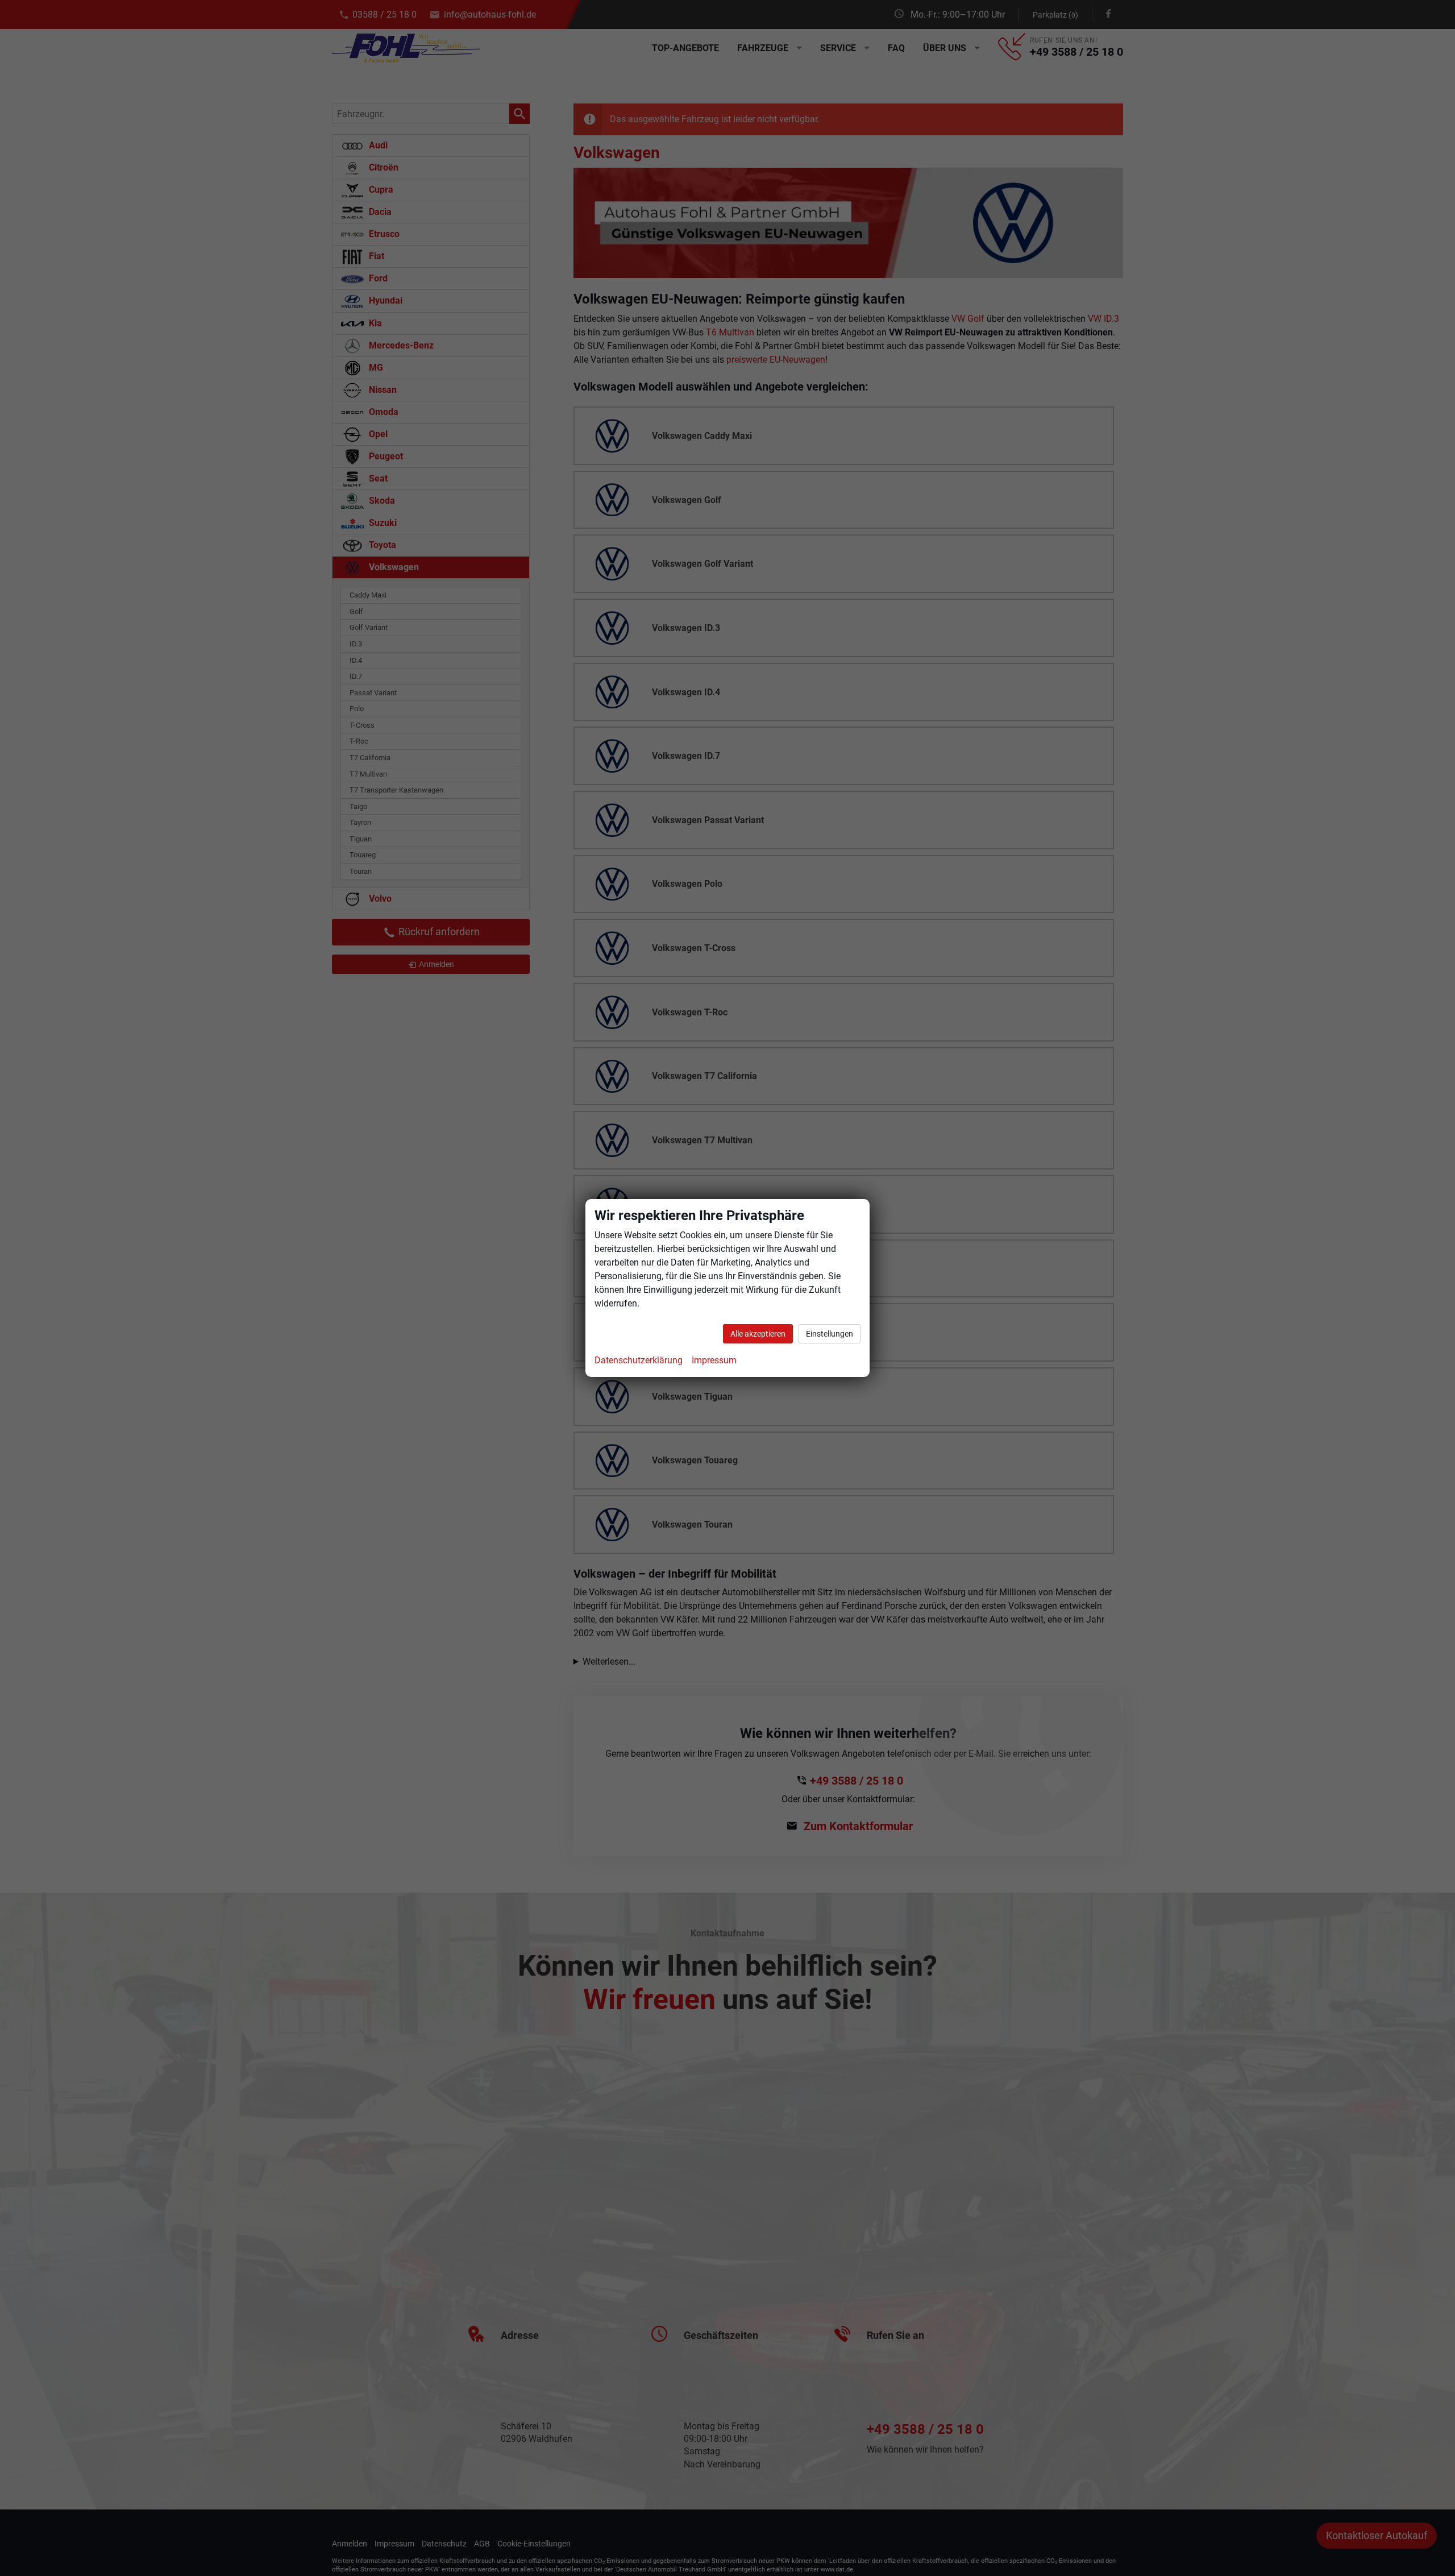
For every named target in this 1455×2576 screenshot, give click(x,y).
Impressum (714, 1360)
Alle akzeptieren (758, 1334)
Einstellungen (830, 1334)
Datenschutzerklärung (639, 1360)
